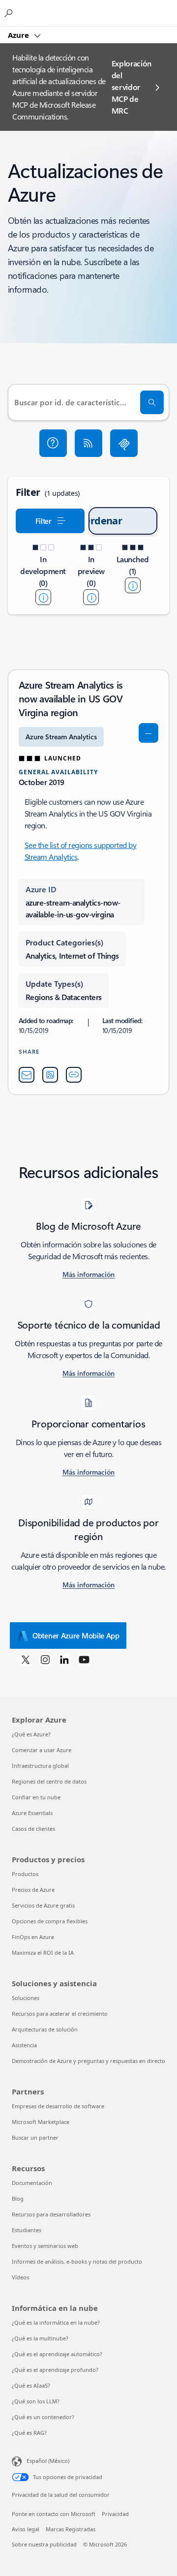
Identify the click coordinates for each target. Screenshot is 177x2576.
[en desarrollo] (43, 597)
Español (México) (48, 2461)
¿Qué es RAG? (29, 2433)
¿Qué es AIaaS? (31, 2385)
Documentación (32, 2183)
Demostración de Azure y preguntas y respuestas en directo (88, 2061)
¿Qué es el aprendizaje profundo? (55, 2370)
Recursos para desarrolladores (51, 2214)
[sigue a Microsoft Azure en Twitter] (26, 1659)
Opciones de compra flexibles (50, 1921)
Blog (18, 2198)
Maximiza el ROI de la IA (43, 1953)
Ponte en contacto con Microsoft (54, 2514)
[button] (53, 443)
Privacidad (115, 2514)
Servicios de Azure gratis (43, 1905)
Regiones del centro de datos (49, 1781)
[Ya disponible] (133, 585)
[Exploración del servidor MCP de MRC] (124, 443)
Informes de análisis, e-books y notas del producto (77, 2261)
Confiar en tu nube (36, 1797)
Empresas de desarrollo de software (58, 2106)
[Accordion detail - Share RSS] (50, 1075)
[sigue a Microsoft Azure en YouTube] (84, 1659)
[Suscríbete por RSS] (88, 443)
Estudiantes (27, 2230)
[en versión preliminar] (91, 597)
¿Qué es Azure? (31, 1734)
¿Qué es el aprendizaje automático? (57, 2354)
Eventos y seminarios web (45, 2246)
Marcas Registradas (71, 2529)
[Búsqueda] (152, 402)
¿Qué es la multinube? (40, 2338)
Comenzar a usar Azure (42, 1750)
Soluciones (26, 1998)
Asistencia (24, 2045)
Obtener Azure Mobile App (76, 1636)
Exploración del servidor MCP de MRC (132, 87)
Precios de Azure (33, 1890)
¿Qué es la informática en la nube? (56, 2322)
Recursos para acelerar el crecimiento (60, 2014)
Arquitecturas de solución (45, 2029)
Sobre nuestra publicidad (44, 2544)
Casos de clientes (33, 1829)
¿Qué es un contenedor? (43, 2417)
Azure (19, 35)
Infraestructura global (40, 1766)
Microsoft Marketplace (41, 2122)
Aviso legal (26, 2529)
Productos (25, 1874)
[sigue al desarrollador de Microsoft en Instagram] (45, 1659)
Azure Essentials (32, 1813)
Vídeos (20, 2277)
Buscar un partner (35, 2137)
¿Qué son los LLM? (36, 2401)
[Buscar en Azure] (10, 13)
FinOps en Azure (33, 1937)
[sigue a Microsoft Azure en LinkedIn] (64, 1659)
